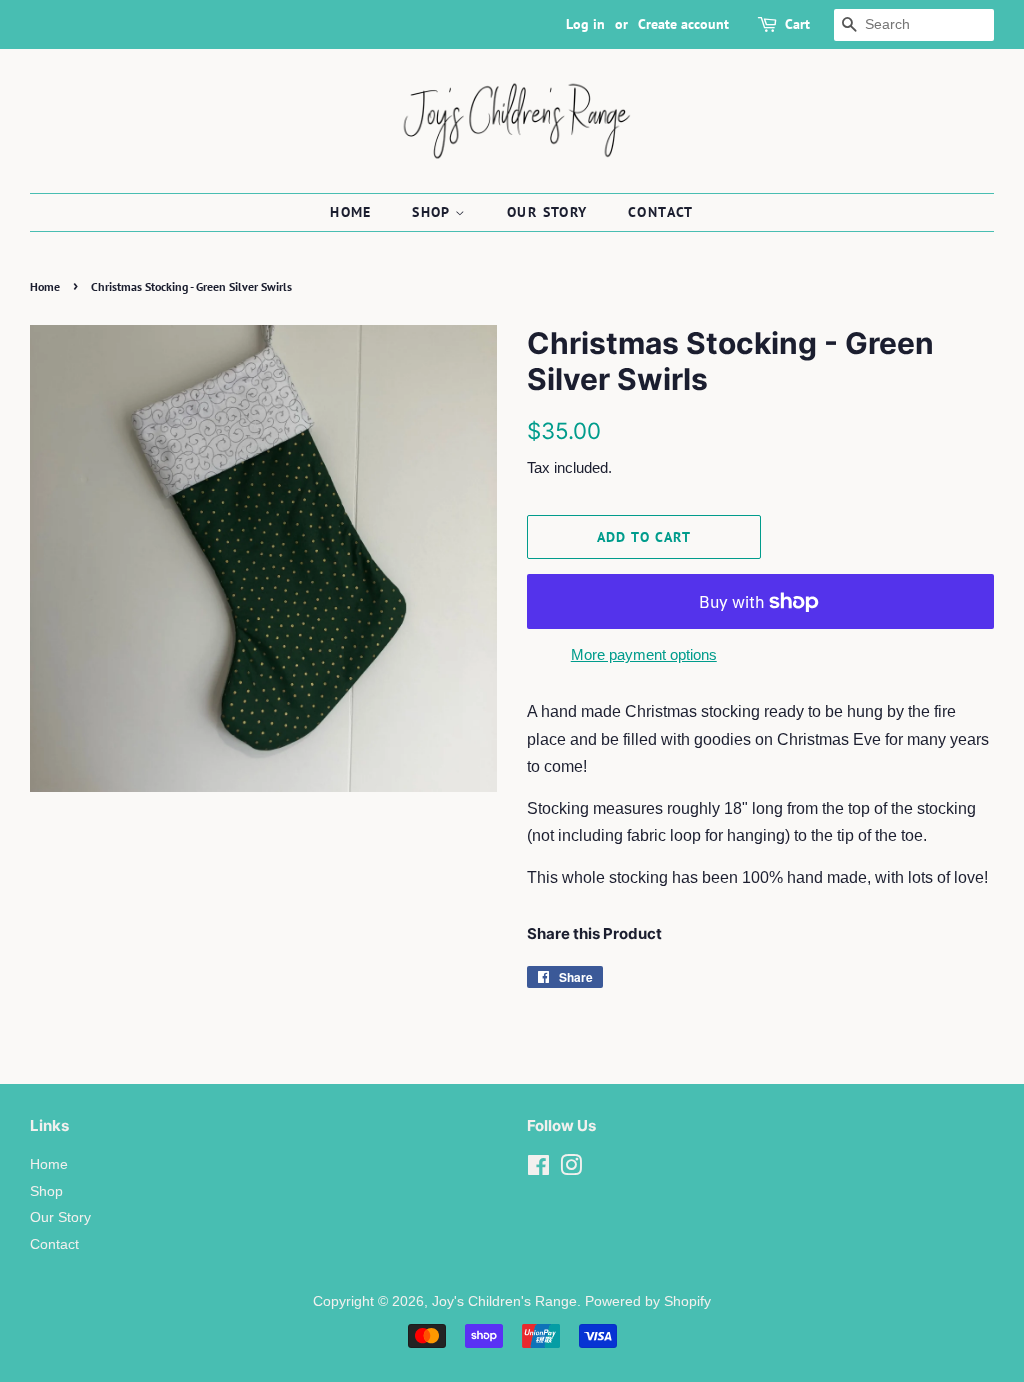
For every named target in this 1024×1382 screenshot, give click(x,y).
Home (351, 212)
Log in (585, 24)
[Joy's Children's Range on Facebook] (538, 1169)
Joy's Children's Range (504, 1301)
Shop (433, 212)
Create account (683, 24)
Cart (797, 24)
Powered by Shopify (648, 1301)
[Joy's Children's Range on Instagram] (571, 1169)
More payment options (644, 654)
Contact (661, 212)
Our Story (547, 212)
